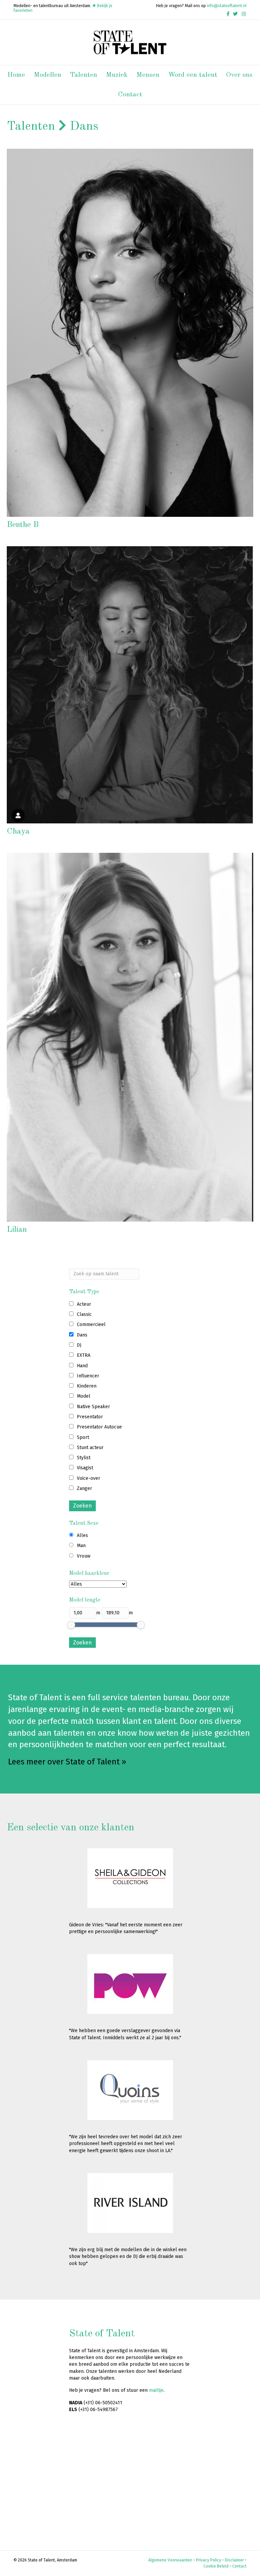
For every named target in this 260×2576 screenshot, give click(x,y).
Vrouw (84, 1556)
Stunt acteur (90, 1448)
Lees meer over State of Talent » (67, 1762)
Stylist (84, 1458)
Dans (82, 1335)
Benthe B (23, 525)
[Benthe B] (130, 332)
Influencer (88, 1376)
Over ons (239, 75)
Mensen (148, 75)
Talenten (84, 75)
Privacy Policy (209, 2560)
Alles (82, 1535)
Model (84, 1396)
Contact (130, 95)
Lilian (17, 1230)
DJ (79, 1345)
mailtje (156, 2390)
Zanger (84, 1488)
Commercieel (91, 1325)
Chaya (18, 832)
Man (81, 1546)
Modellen (48, 75)
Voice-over (89, 1478)
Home (16, 75)
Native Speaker (93, 1407)
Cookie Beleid (216, 2566)
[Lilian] (130, 1037)
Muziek (117, 75)
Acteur (84, 1304)
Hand (82, 1366)
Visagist (85, 1468)
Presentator (90, 1417)
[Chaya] (130, 685)
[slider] (71, 1625)
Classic (84, 1314)
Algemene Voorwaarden (170, 2560)
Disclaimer (234, 2560)
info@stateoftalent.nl (227, 6)
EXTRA (84, 1355)
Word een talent (193, 75)
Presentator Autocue (99, 1427)
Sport (83, 1437)
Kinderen (87, 1386)
